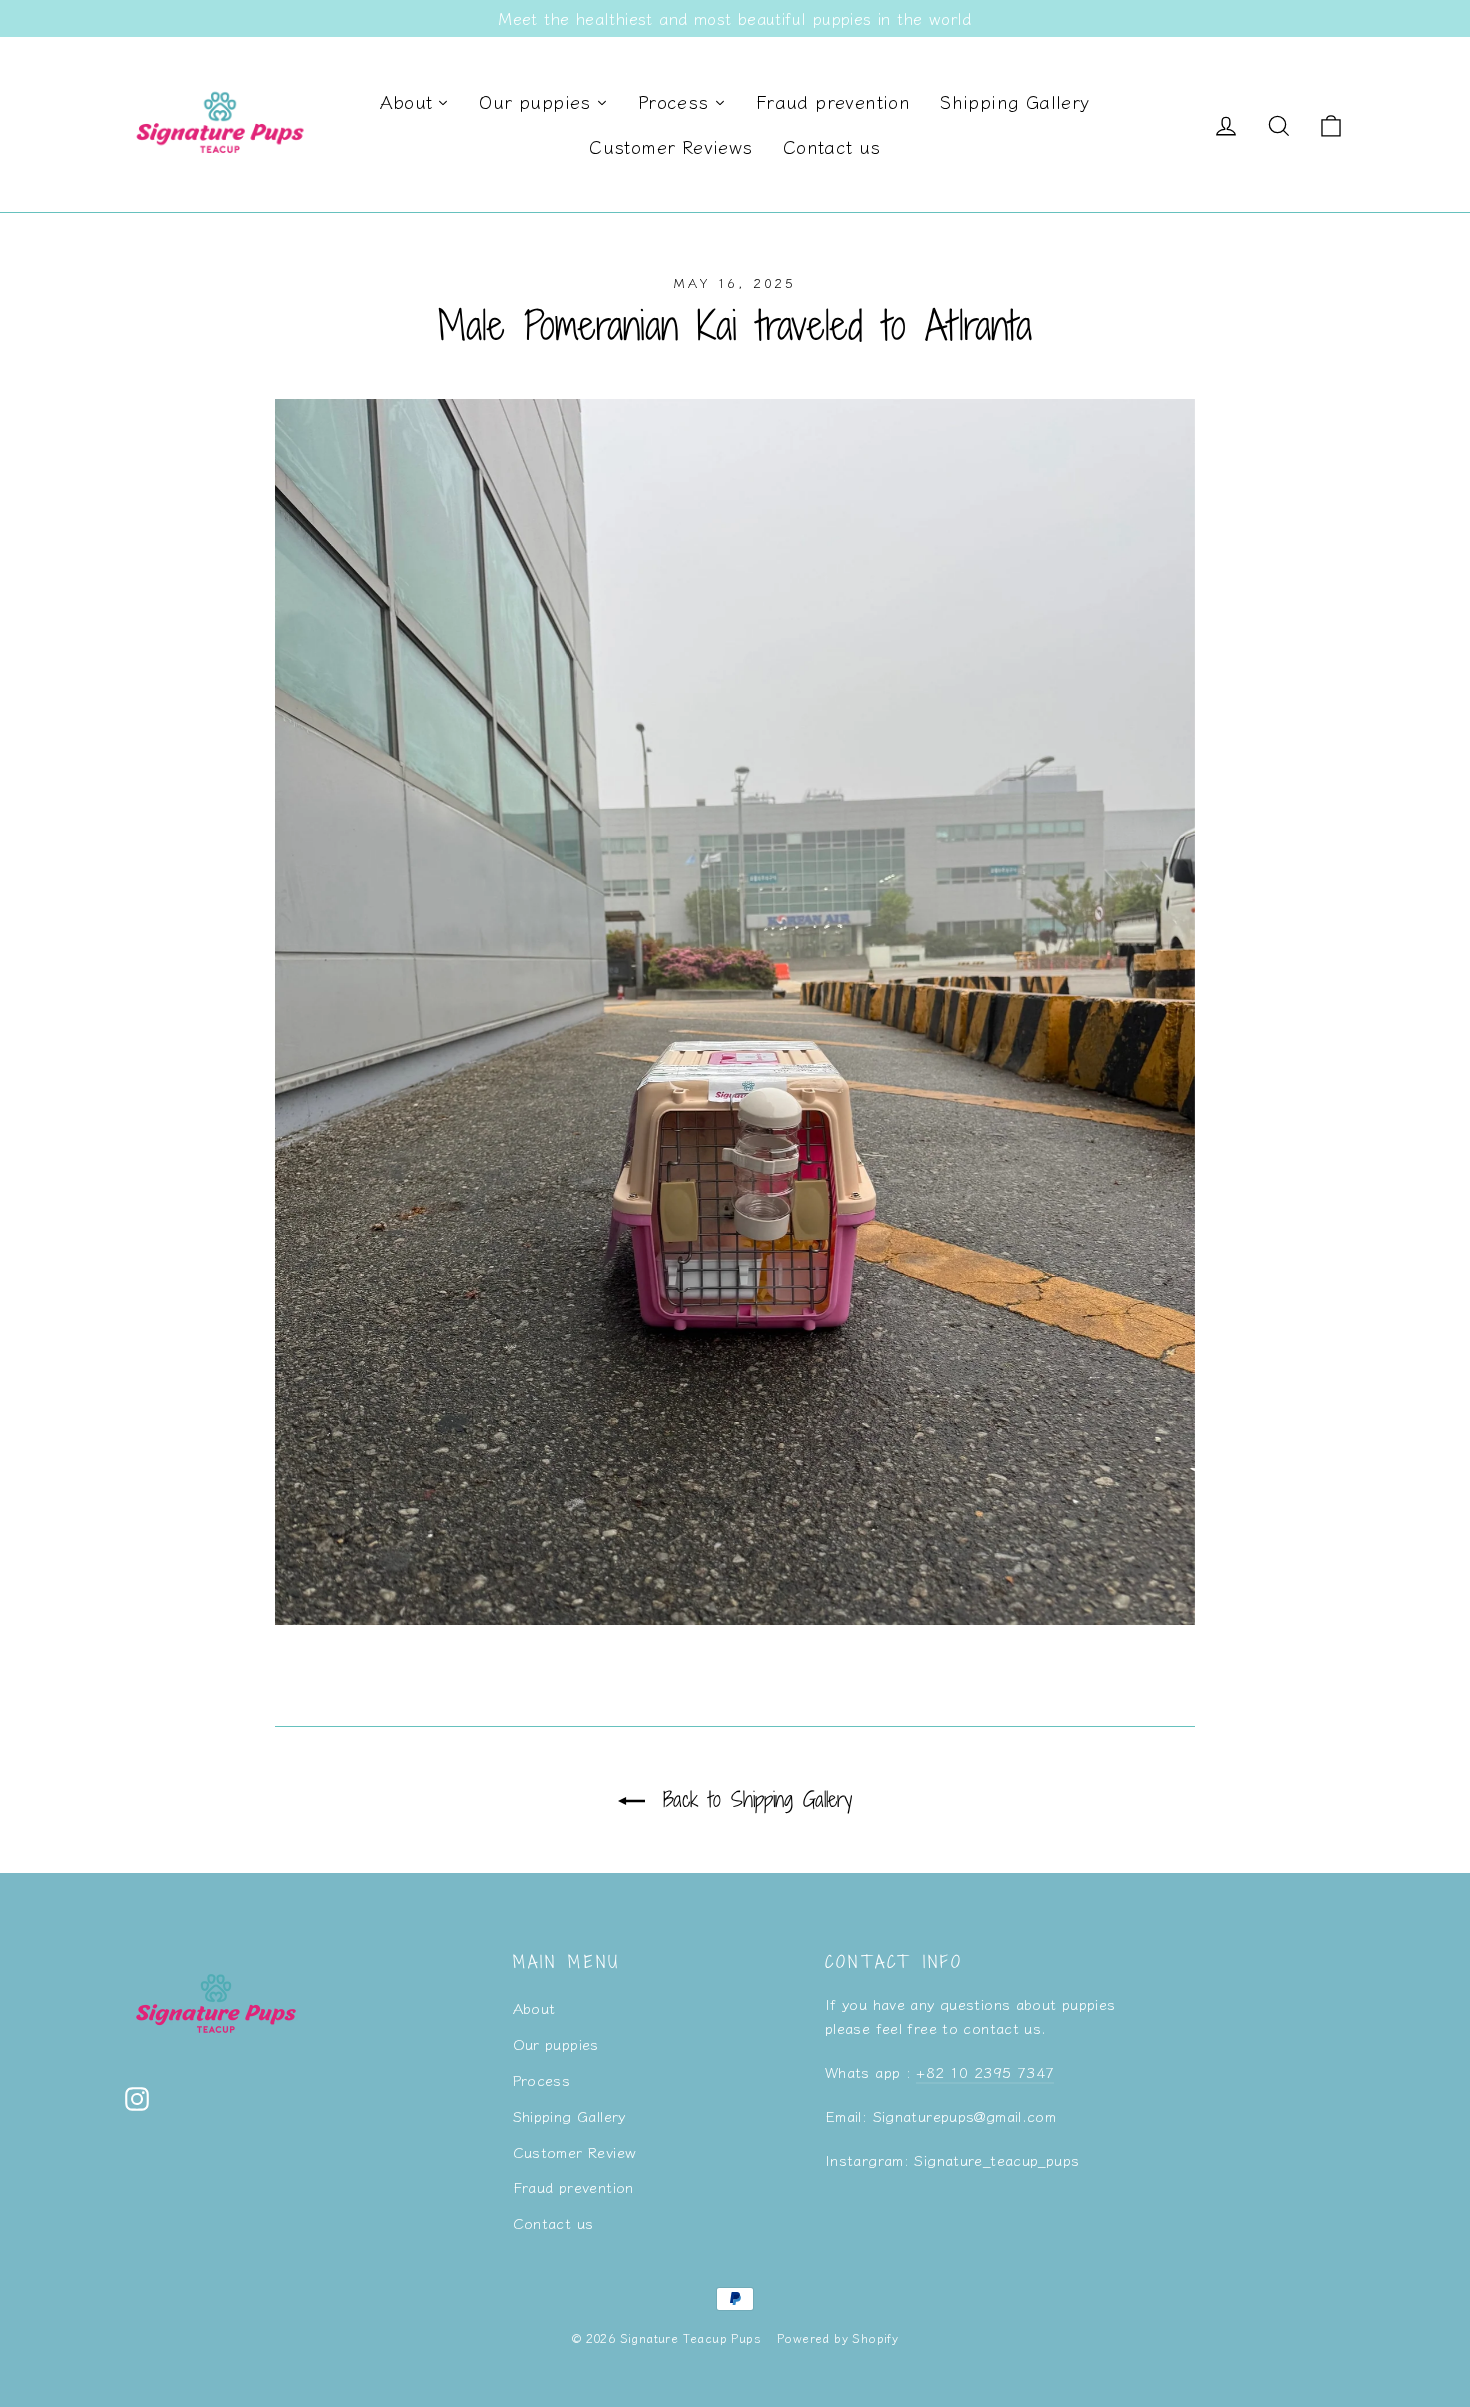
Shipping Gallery (569, 2115)
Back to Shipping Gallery (752, 1799)
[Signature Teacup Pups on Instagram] (137, 2097)
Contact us (553, 2222)
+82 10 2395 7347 (985, 2071)
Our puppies (556, 2043)
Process (542, 2079)
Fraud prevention (573, 2186)
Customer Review (575, 2151)
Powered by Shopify (837, 2337)
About (534, 2007)
